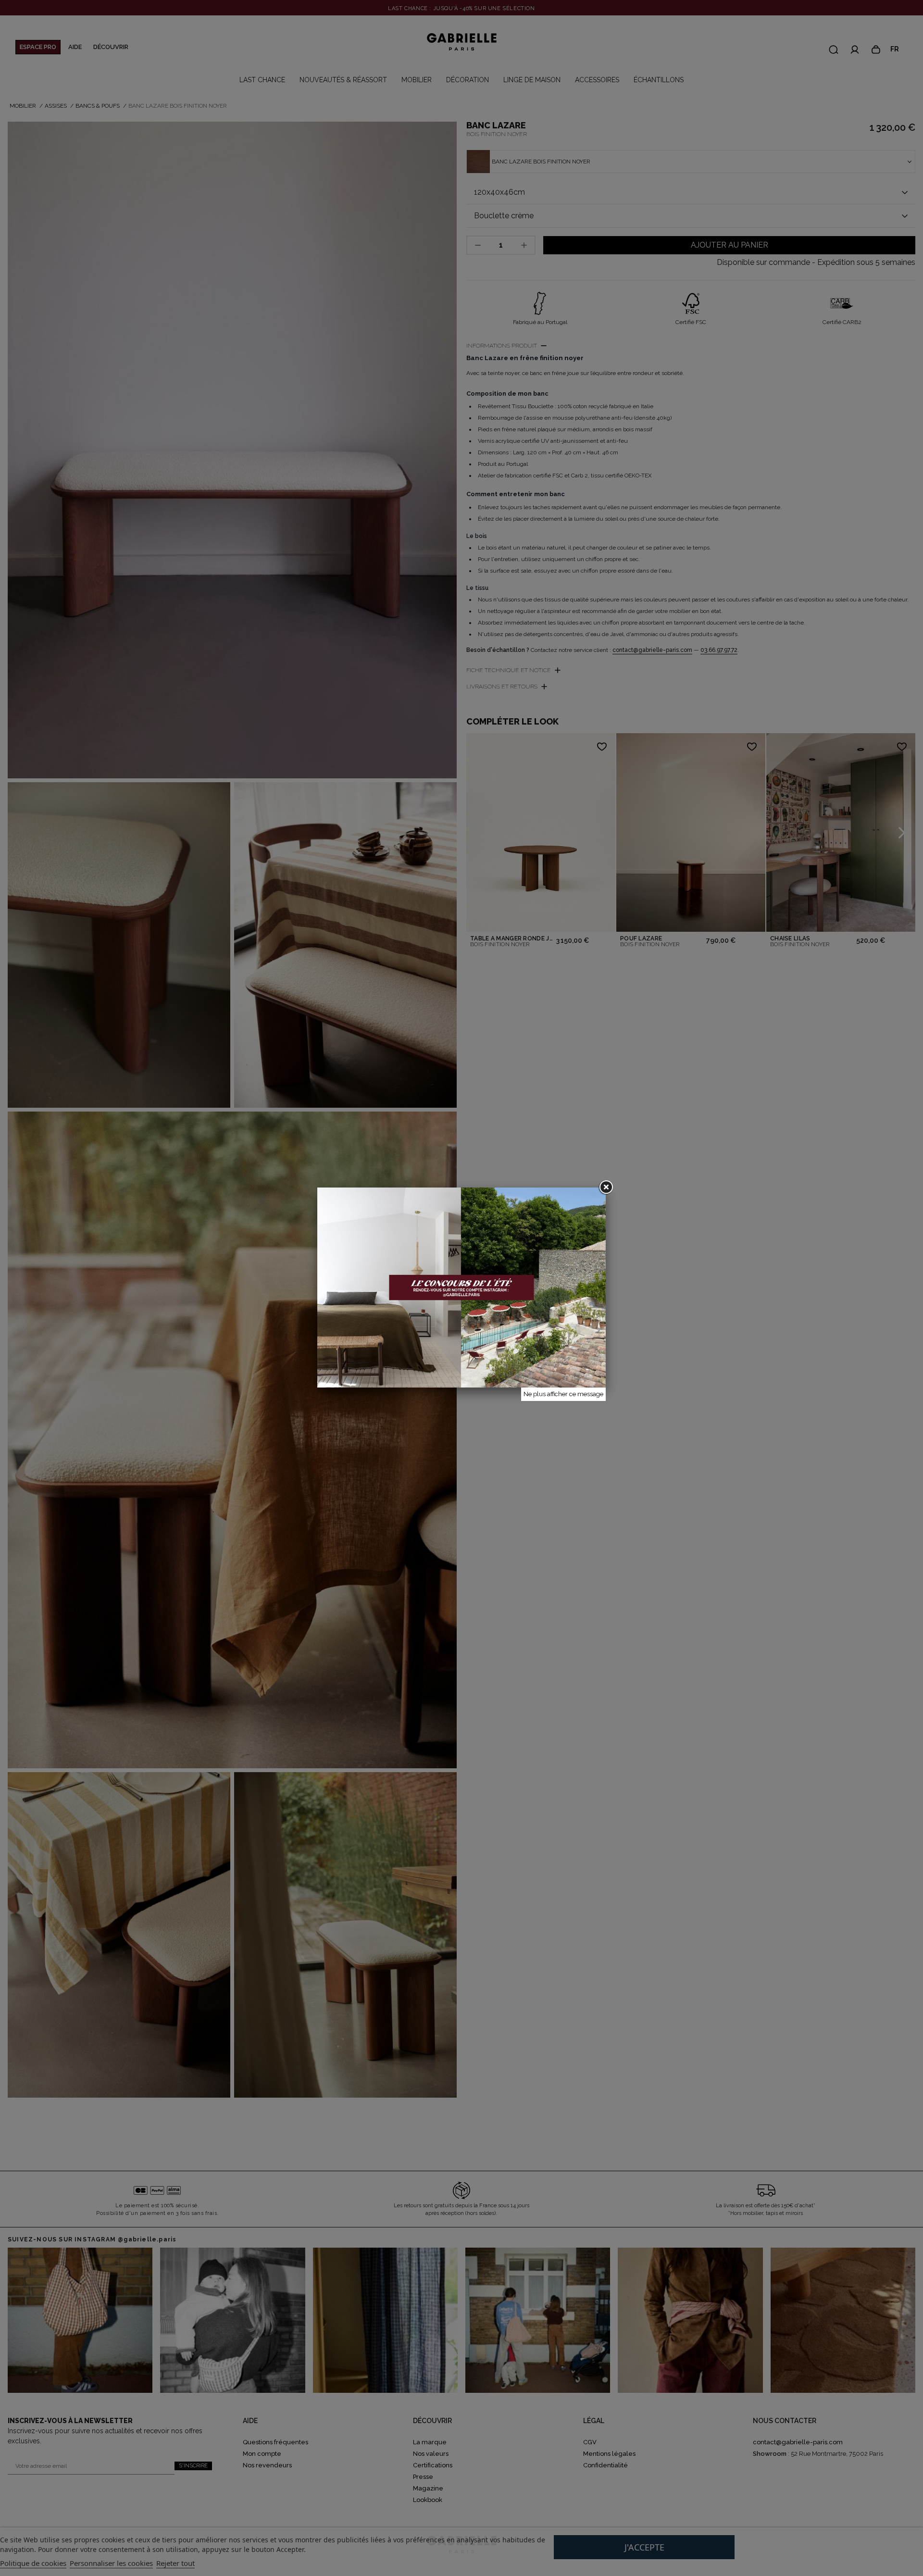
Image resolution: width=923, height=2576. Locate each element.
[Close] (606, 1188)
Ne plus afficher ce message (563, 1394)
